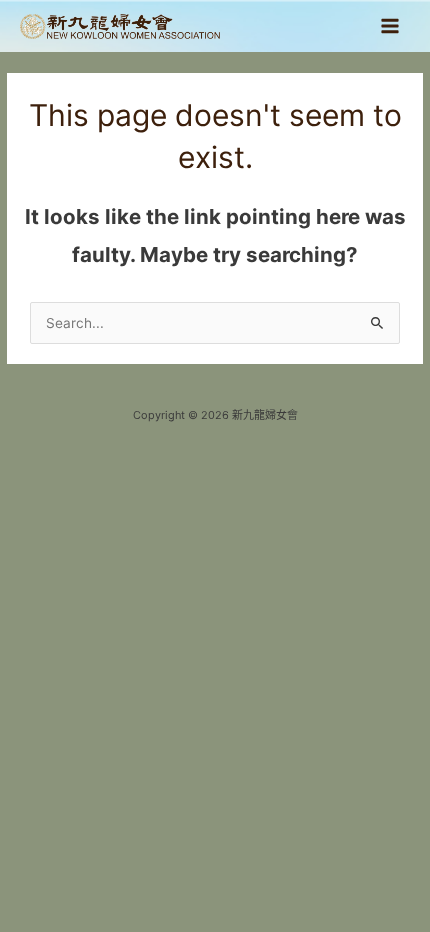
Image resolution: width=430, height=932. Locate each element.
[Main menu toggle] (390, 26)
